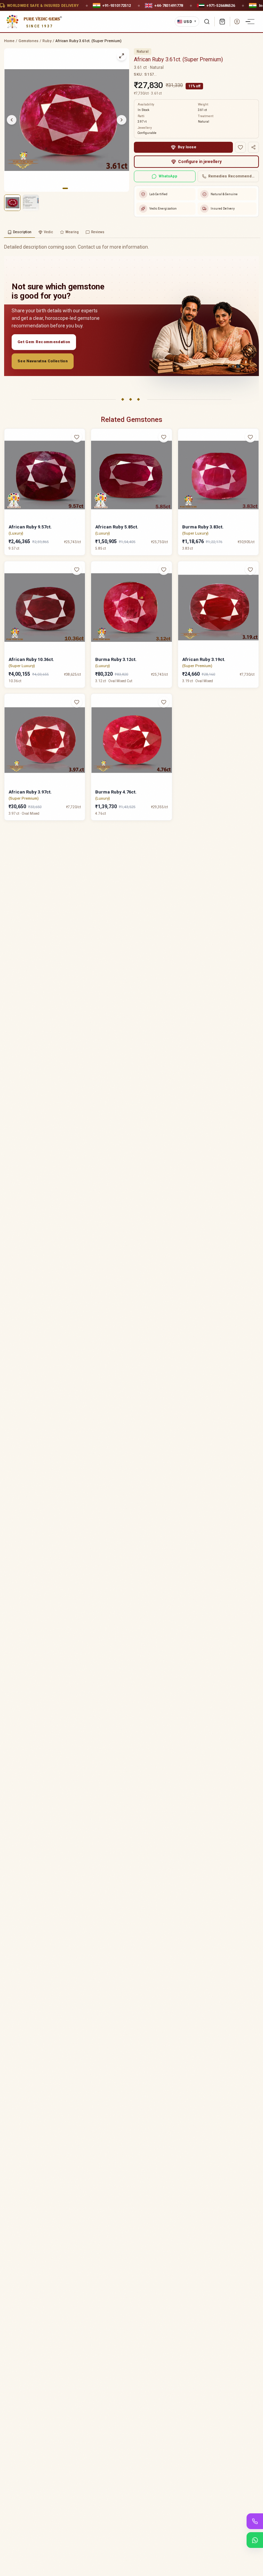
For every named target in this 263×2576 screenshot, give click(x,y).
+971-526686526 (221, 5)
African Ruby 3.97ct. (30, 792)
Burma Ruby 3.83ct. (203, 527)
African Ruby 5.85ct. (117, 527)
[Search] (207, 22)
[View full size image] (122, 56)
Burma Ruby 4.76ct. (116, 792)
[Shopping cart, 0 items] (222, 22)
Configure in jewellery (200, 162)
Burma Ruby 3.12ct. (116, 659)
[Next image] (122, 120)
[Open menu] (251, 22)
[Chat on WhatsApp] (255, 2540)
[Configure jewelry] (81, 464)
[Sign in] (237, 22)
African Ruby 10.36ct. (31, 659)
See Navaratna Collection (43, 361)
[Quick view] (81, 451)
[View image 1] (12, 203)
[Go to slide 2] (70, 188)
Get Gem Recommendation (44, 342)
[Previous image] (12, 120)
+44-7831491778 (169, 5)
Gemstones (28, 41)
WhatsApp (168, 176)
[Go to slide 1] (65, 188)
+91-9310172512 (117, 5)
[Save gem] (240, 147)
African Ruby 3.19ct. (204, 659)
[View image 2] (31, 203)
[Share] (253, 147)
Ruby (47, 41)
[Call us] (255, 2521)
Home (9, 41)
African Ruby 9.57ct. (30, 527)
